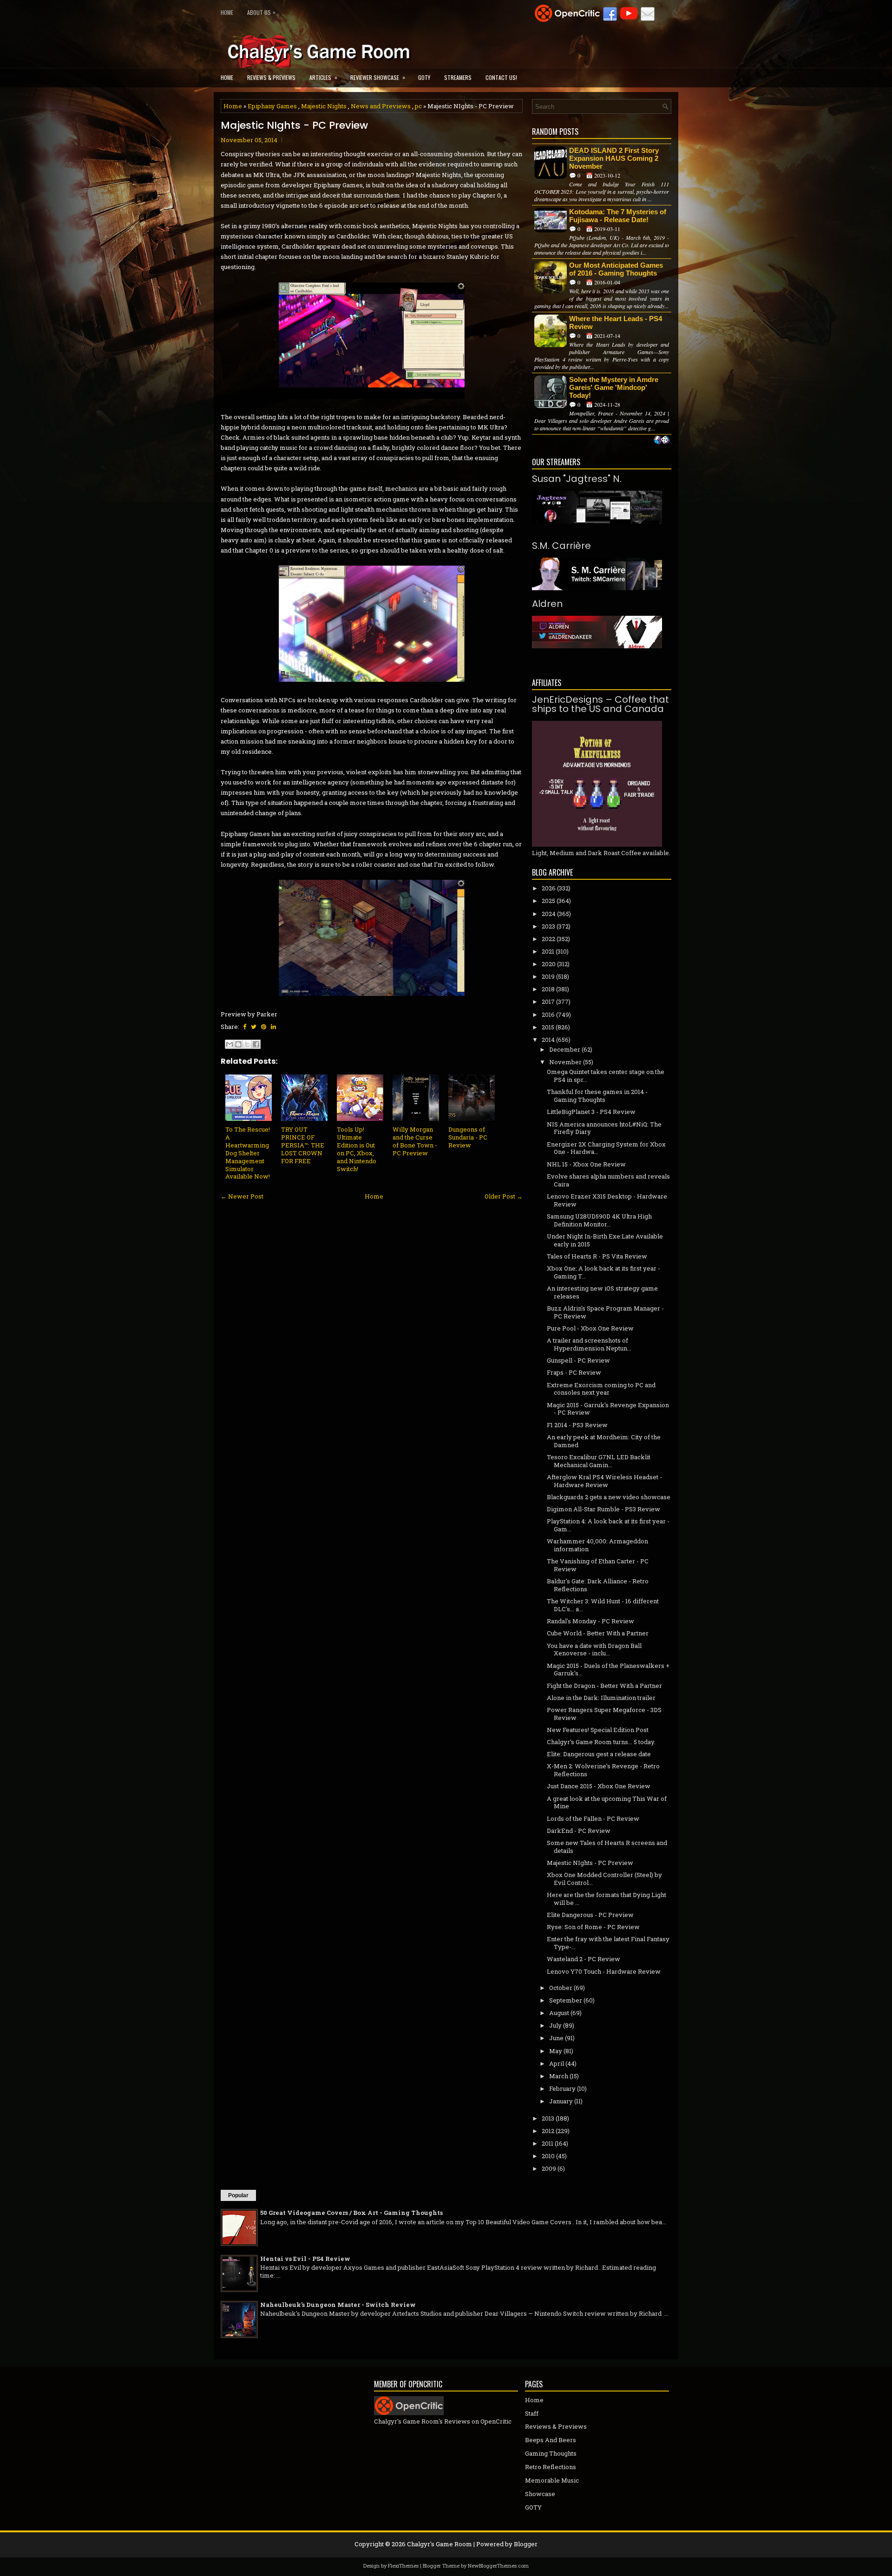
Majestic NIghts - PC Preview (294, 125)
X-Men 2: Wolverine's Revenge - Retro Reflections (603, 1770)
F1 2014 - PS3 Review (577, 1425)
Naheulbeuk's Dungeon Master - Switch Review (338, 2305)
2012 (548, 2131)
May (556, 2051)
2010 (548, 2156)
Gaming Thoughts (551, 2453)
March (559, 2076)
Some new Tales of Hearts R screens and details (607, 1847)
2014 (548, 1040)
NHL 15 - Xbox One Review (586, 1164)
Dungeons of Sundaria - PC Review (468, 1137)
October (561, 1988)
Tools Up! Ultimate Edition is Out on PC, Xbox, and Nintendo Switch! (357, 1149)
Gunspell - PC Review (578, 1360)
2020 (549, 964)
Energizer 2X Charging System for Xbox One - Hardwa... (606, 1148)
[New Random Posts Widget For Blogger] (662, 441)
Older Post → (504, 1196)
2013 (548, 2118)
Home (227, 12)
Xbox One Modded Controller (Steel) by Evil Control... (604, 1879)
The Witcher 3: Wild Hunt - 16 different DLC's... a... (603, 1605)
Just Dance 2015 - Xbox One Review (599, 1786)
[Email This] (230, 1044)
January (561, 2101)
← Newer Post (242, 1196)
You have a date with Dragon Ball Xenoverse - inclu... (594, 1650)
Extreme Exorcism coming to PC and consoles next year (601, 1389)
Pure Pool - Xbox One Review (590, 1328)
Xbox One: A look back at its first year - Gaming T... (603, 1272)
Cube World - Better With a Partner (598, 1633)
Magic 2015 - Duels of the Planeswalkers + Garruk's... (608, 1670)
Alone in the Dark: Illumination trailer (601, 1698)
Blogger (526, 2544)
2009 (549, 2168)
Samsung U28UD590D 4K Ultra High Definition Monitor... (599, 1220)
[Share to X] (247, 1044)
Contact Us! (501, 77)
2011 (548, 2143)
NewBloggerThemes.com (498, 2566)
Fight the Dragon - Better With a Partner (604, 1686)
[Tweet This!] (254, 1027)
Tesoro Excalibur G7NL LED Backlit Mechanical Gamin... (599, 1461)
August (559, 2013)
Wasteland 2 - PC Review (584, 1959)
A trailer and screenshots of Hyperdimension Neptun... (589, 1344)
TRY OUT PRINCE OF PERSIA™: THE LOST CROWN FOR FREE (303, 1145)
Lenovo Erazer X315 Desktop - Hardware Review (607, 1200)
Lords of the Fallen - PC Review (593, 1818)
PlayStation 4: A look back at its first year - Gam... (608, 1525)
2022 (548, 939)
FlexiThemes (403, 2566)
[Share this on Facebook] (245, 1027)
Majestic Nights (324, 106)
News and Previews (381, 106)
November (565, 1062)
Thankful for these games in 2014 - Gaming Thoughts (597, 1096)
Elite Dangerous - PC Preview (590, 1915)
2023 (548, 926)
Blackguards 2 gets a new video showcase (609, 1497)
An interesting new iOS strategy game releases (602, 1292)
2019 (548, 976)
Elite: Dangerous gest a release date (599, 1754)
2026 (549, 888)
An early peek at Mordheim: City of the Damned (604, 1441)
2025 (548, 901)
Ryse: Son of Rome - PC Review (593, 1927)
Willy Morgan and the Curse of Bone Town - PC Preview (415, 1141)
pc (418, 106)
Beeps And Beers (551, 2440)
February (562, 2088)
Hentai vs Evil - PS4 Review (305, 2259)
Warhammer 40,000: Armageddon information (597, 1545)
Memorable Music (552, 2480)
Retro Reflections (551, 2467)
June (556, 2038)
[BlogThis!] (238, 1044)
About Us (261, 12)
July (555, 2025)
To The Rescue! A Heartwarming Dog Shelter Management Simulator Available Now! (248, 1153)
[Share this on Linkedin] (273, 1027)
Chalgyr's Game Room (439, 2544)
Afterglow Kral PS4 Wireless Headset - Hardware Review (604, 1481)
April (557, 2063)
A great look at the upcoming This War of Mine (607, 1802)
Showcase (540, 2494)
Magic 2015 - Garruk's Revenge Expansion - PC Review (608, 1409)
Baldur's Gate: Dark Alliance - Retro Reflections (598, 1585)
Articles (323, 77)
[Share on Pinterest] (264, 1027)
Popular (238, 2195)
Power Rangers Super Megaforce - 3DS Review (604, 1714)
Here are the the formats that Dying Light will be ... (607, 1899)
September (566, 2000)
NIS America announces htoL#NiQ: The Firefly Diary (604, 1128)
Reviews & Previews (271, 77)
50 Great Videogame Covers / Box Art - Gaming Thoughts (351, 2213)
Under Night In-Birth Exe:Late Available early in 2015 (605, 1240)
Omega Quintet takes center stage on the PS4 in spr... (606, 1076)
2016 (548, 1015)
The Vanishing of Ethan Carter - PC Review (598, 1565)
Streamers (458, 77)
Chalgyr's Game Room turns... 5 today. (601, 1742)
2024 (549, 914)
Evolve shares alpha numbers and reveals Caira (608, 1180)
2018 (548, 989)
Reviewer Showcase (378, 77)
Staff (532, 2413)
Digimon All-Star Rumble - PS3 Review (603, 1509)
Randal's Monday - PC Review (590, 1621)
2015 (548, 1027)
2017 (548, 1001)
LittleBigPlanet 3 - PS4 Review (591, 1112)
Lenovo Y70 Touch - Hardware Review (604, 1971)
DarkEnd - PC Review (579, 1831)
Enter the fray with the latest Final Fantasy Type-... (608, 1943)
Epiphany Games (272, 106)
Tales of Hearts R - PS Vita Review (597, 1256)
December (565, 1049)
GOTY (424, 77)
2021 (548, 951)
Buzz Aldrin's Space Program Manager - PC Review (605, 1312)
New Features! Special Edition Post (598, 1730)
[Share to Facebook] (256, 1044)
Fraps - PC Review (574, 1372)
